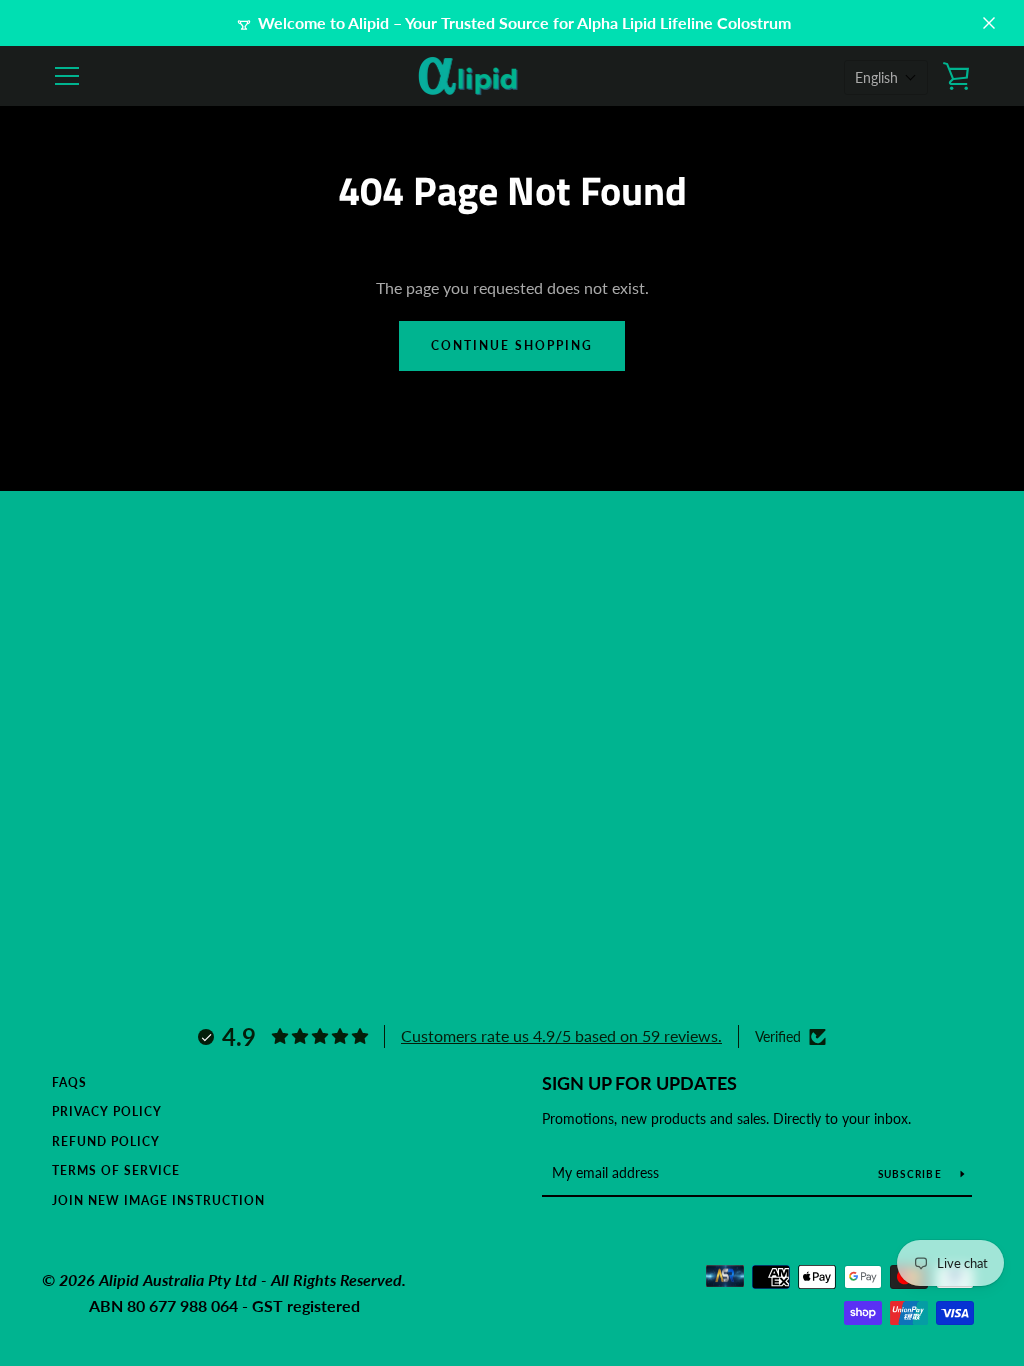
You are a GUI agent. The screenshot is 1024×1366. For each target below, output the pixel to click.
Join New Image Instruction (158, 1200)
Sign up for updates (639, 1083)
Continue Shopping (512, 345)
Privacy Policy (107, 1111)
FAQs (69, 1082)
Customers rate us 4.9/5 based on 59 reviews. (561, 1035)
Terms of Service (116, 1170)
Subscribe (912, 1174)
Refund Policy (106, 1141)
